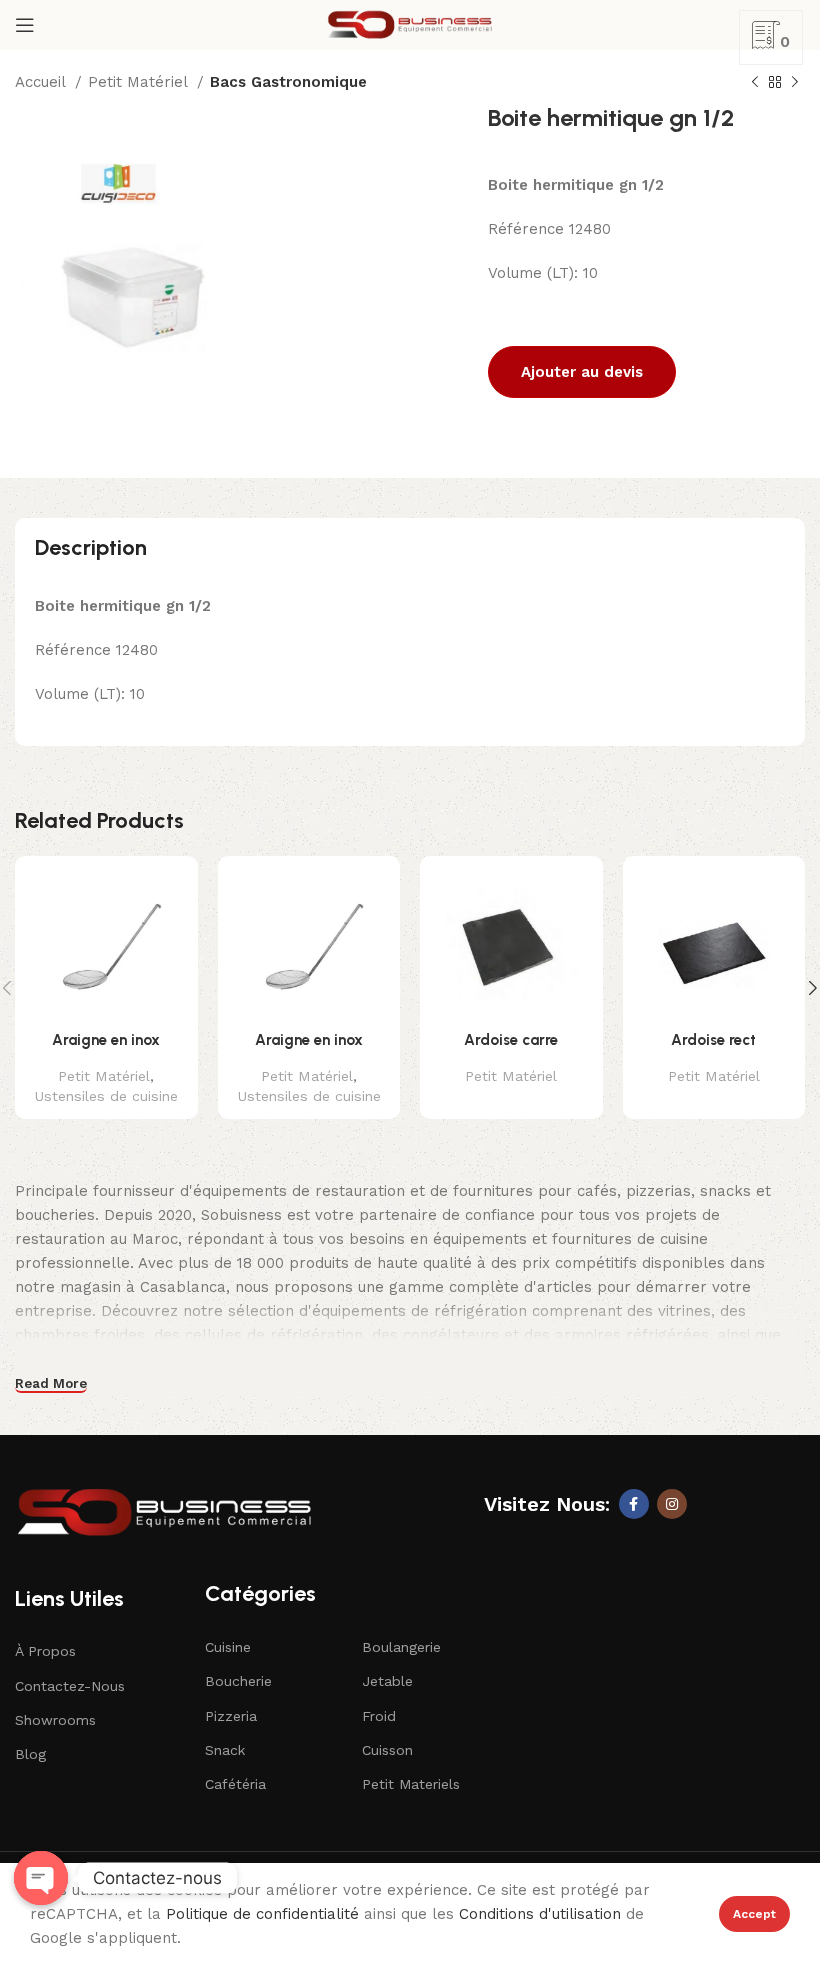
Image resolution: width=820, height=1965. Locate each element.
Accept (754, 1914)
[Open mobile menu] (25, 25)
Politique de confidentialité (262, 1914)
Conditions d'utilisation (540, 1914)
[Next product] (795, 83)
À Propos (45, 1651)
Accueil (42, 82)
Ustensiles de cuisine (106, 1096)
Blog (30, 1754)
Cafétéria (235, 1784)
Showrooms (55, 1720)
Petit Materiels (411, 1784)
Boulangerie (401, 1647)
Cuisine (228, 1647)
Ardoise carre (511, 1040)
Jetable (387, 1681)
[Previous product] (755, 83)
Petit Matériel (140, 82)
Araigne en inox (106, 1040)
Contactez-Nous (70, 1686)
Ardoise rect (713, 1040)
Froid (379, 1716)
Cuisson (387, 1750)
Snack (225, 1750)
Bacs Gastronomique (288, 82)
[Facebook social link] (634, 1504)
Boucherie (238, 1681)
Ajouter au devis (582, 372)
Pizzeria (231, 1716)
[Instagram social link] (672, 1504)
